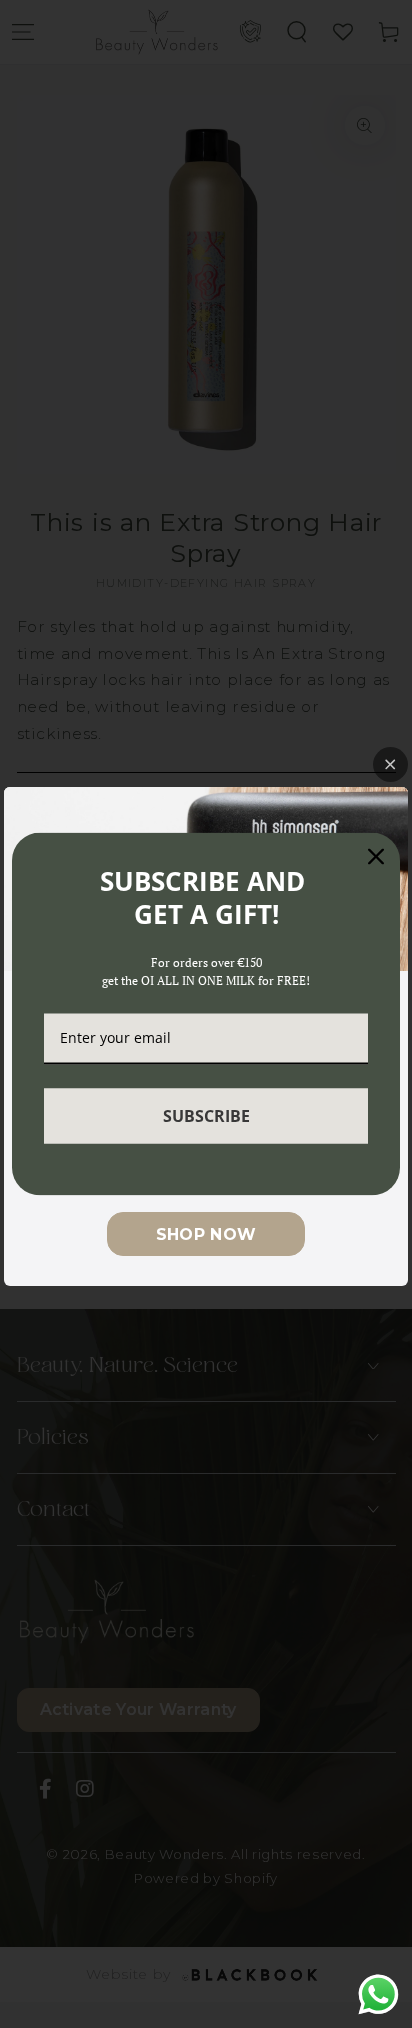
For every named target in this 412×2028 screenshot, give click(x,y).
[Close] (376, 857)
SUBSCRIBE (206, 1115)
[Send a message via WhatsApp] (378, 1994)
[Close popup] (390, 764)
